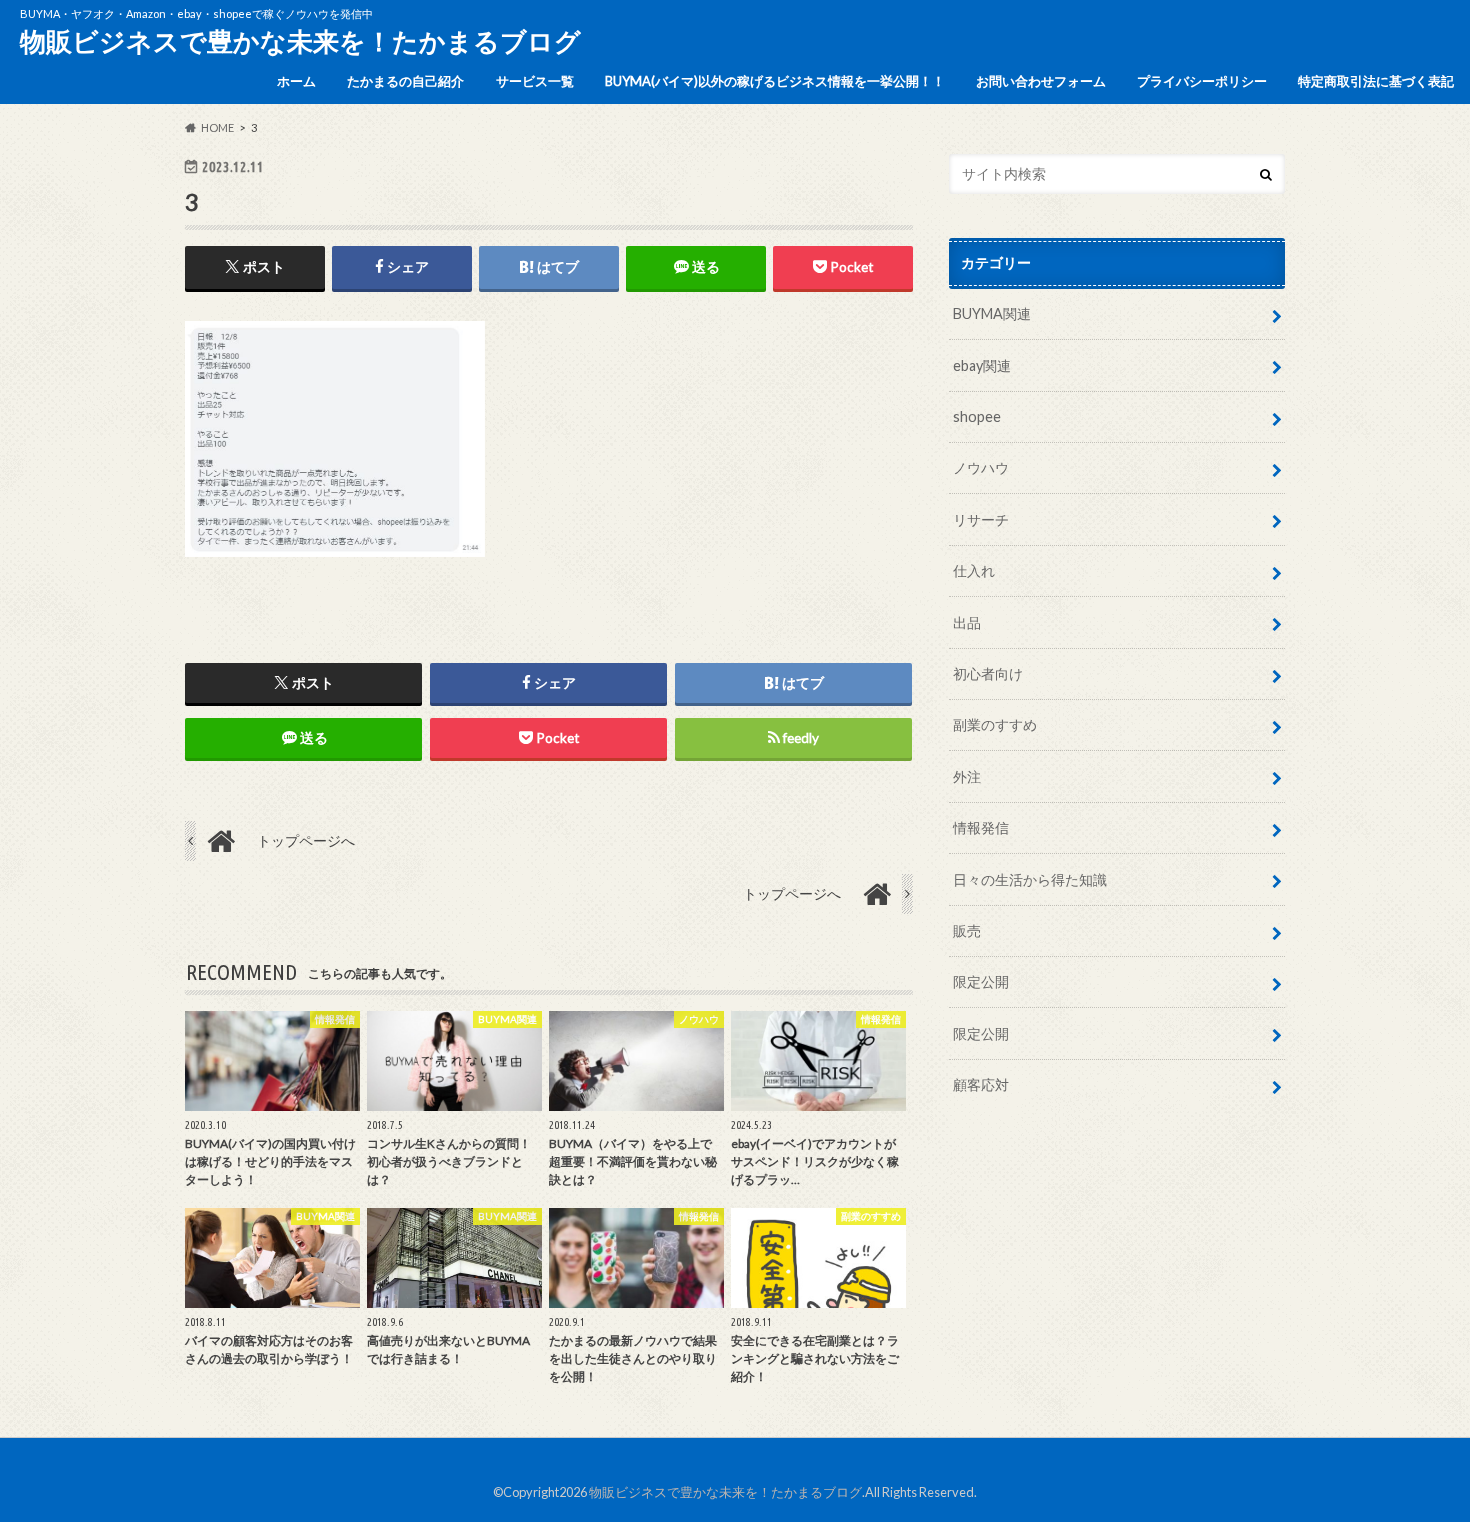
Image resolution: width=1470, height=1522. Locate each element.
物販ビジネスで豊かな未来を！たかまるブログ (300, 41)
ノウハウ (981, 467)
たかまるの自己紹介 (405, 81)
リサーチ (981, 519)
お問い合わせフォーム (1041, 81)
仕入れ (974, 570)
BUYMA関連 (992, 313)
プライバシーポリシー (1202, 81)
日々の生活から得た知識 (1030, 879)
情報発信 (981, 827)
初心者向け (988, 673)
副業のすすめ (995, 724)
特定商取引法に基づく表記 (1376, 81)
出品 (967, 622)
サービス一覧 (535, 81)
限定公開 (981, 981)
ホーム (296, 81)
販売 (967, 930)
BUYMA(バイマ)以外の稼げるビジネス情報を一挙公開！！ (775, 81)
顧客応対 (981, 1084)
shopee (977, 416)
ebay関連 (982, 365)
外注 (967, 776)
